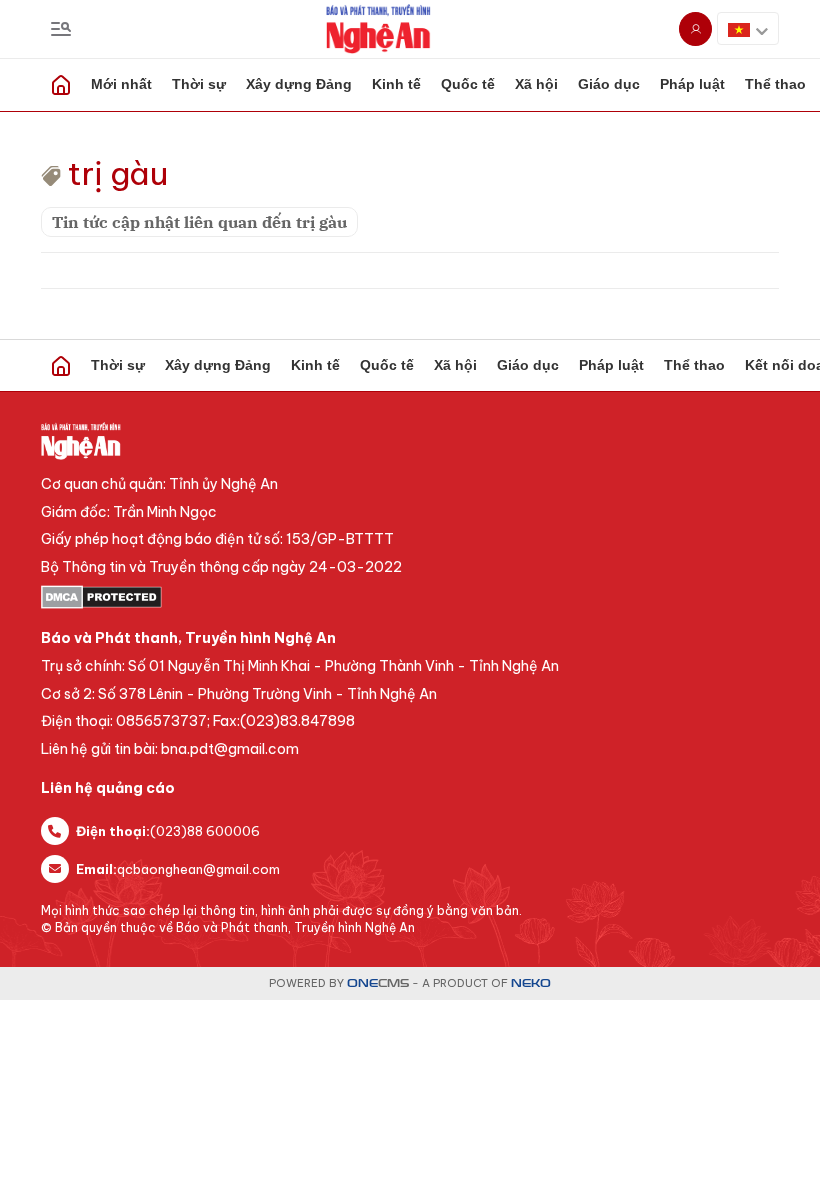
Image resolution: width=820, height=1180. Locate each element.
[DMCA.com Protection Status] (410, 597)
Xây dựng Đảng (299, 84)
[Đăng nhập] (695, 29)
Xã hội (536, 84)
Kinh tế (396, 84)
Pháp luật (692, 84)
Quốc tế (468, 84)
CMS (378, 983)
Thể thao (694, 365)
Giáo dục (609, 84)
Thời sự (199, 84)
